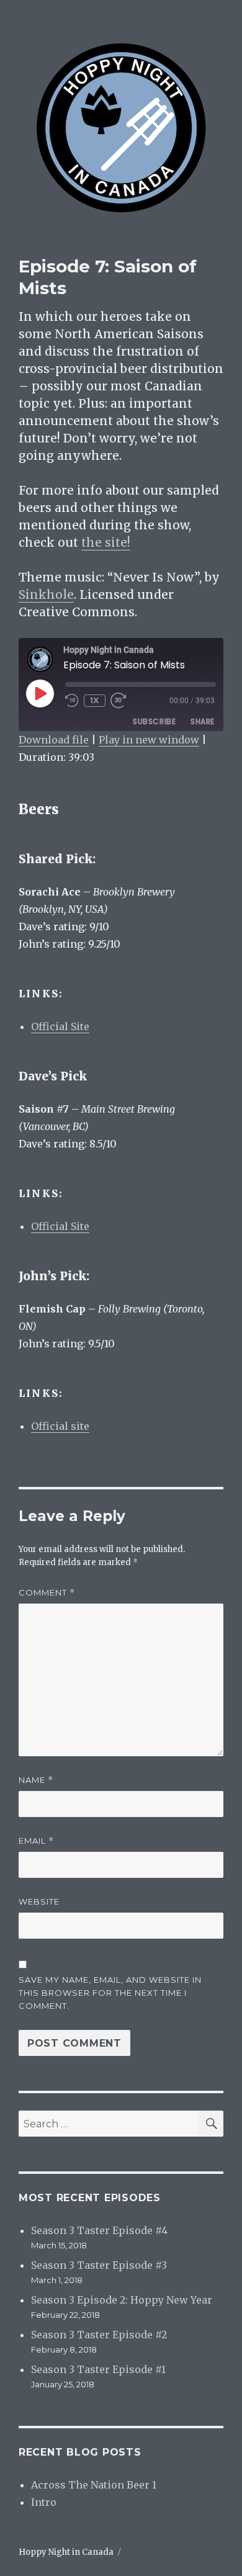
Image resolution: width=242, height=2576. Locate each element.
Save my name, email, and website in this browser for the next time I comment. (110, 1993)
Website (39, 1901)
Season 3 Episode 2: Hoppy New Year (122, 2300)
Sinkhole (46, 595)
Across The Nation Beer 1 (94, 2485)
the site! (106, 542)
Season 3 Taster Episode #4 (99, 2230)
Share (203, 721)
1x (95, 700)
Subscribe (154, 721)
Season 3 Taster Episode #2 (99, 2335)
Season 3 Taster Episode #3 (99, 2265)
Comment (47, 1593)
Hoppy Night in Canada (66, 2552)
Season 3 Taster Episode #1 (98, 2369)
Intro (44, 2502)
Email (36, 1841)
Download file (54, 740)
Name (36, 1780)
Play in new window (149, 740)
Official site (60, 1426)
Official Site (60, 1026)
